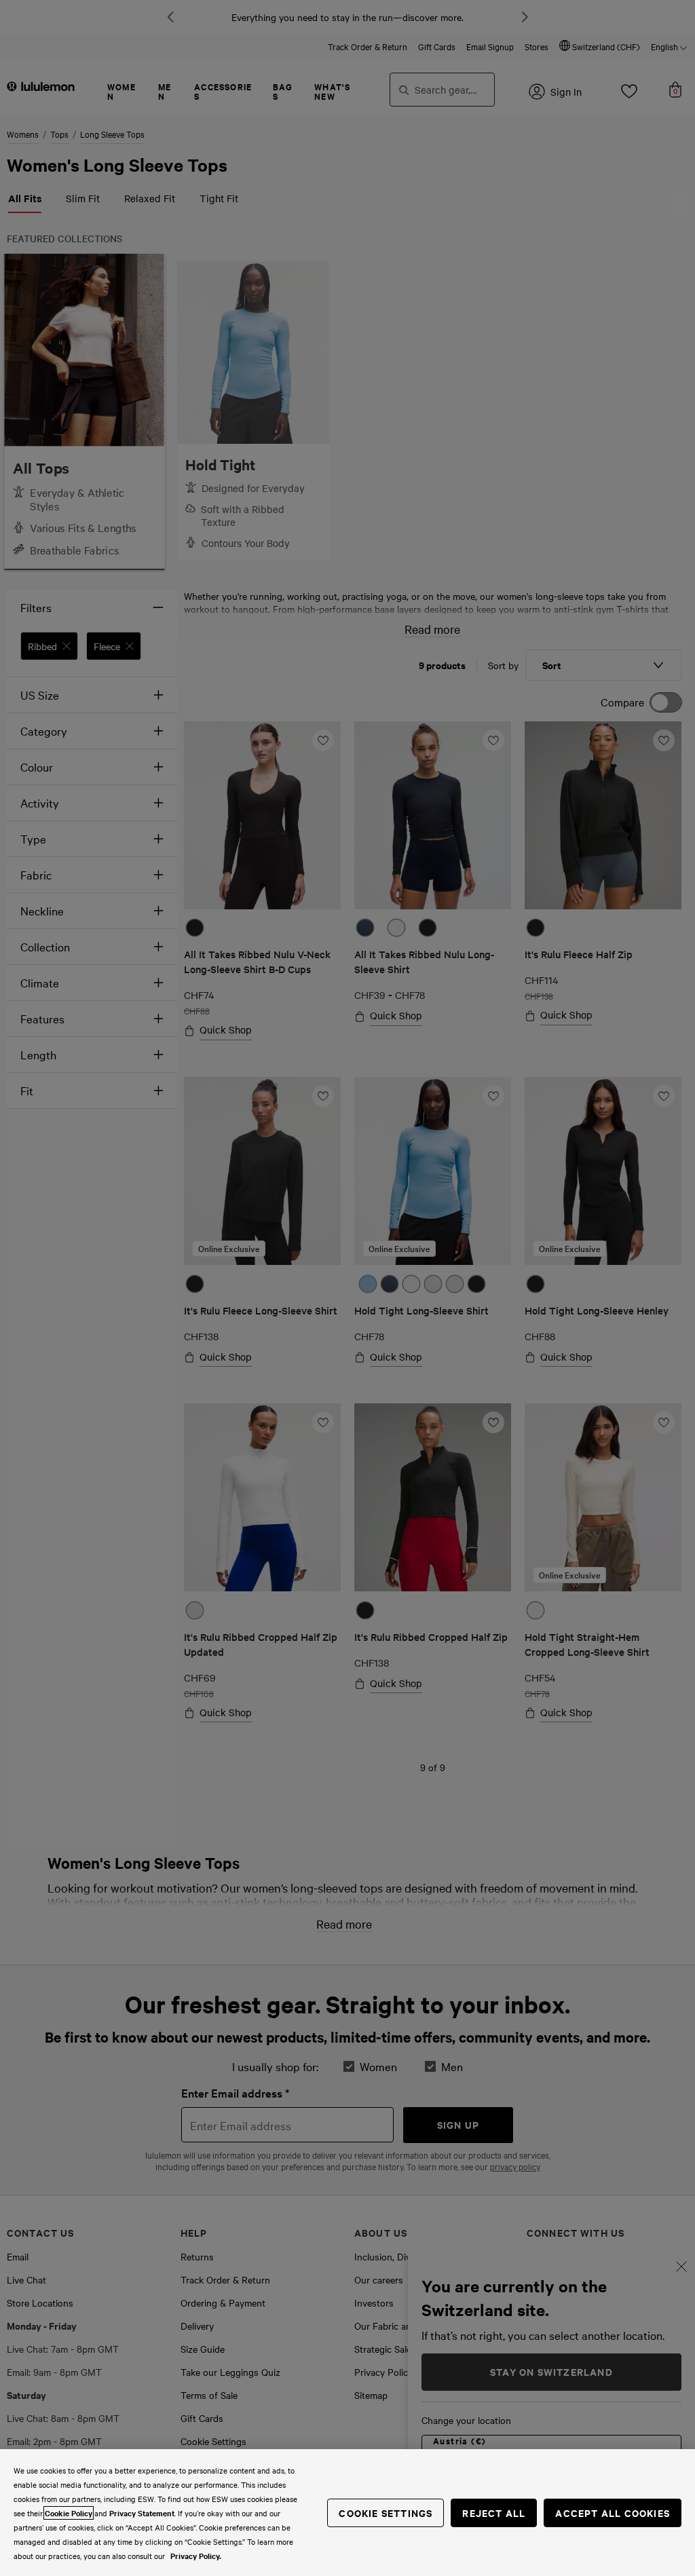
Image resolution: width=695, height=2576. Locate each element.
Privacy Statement (142, 2513)
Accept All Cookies (613, 2513)
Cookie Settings (386, 2513)
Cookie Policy (69, 2513)
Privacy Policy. (196, 2556)
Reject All (494, 2513)
